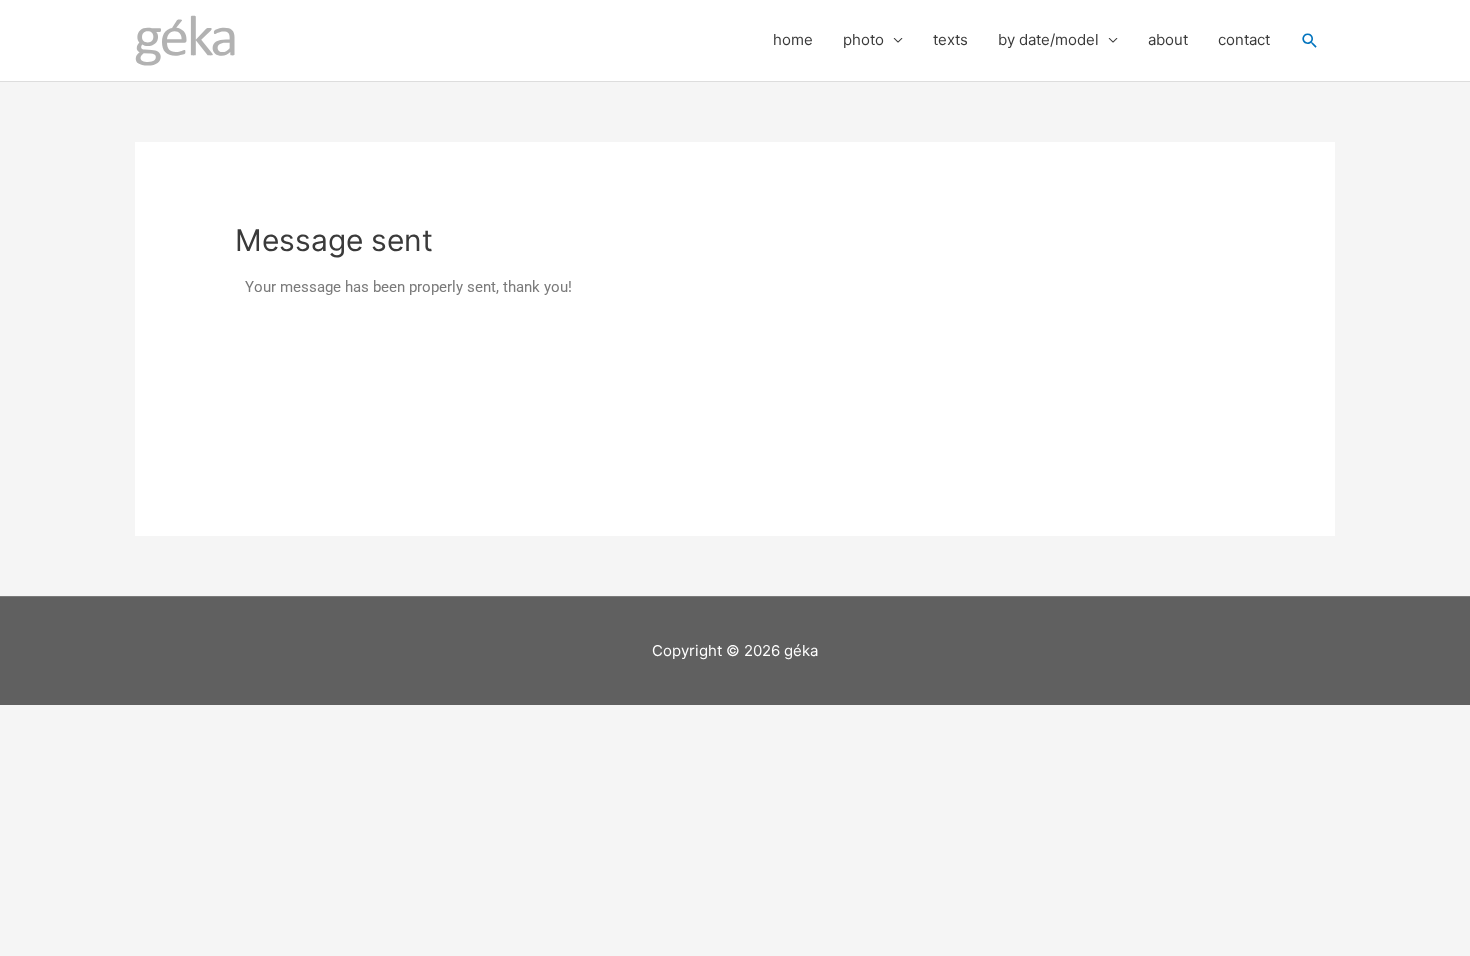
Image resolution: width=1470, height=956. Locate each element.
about (1168, 39)
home (793, 39)
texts (950, 39)
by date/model (1048, 39)
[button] (1310, 41)
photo (863, 39)
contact (1244, 39)
